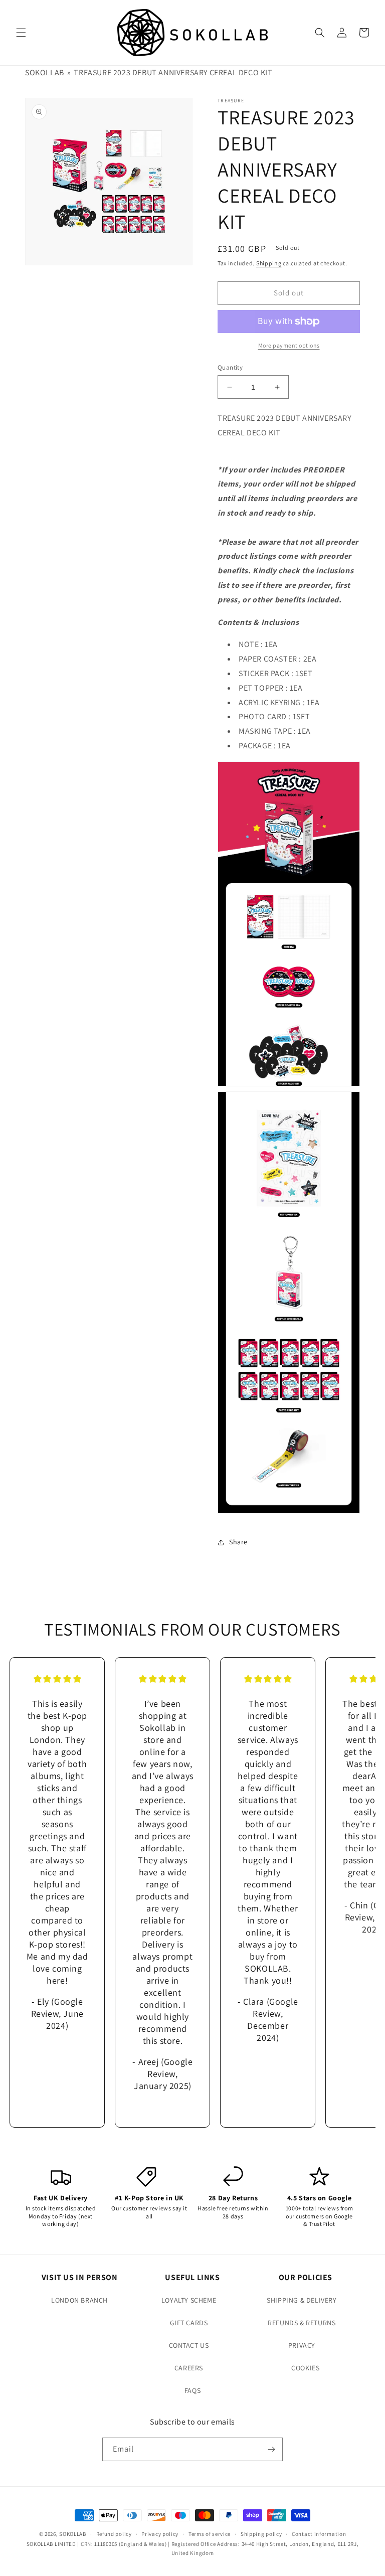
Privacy (302, 2345)
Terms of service (210, 2534)
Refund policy (114, 2534)
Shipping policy (261, 2534)
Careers (189, 2368)
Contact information (319, 2534)
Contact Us (189, 2345)
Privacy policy (160, 2534)
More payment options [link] (289, 345)
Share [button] (238, 1542)
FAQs (192, 2390)
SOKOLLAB (45, 72)
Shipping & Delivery (302, 2300)
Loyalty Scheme (189, 2300)
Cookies (305, 2368)
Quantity (230, 367)
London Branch (79, 2300)
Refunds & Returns (302, 2323)
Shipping (269, 263)
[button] (21, 33)
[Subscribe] (271, 2449)
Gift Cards (189, 2323)
